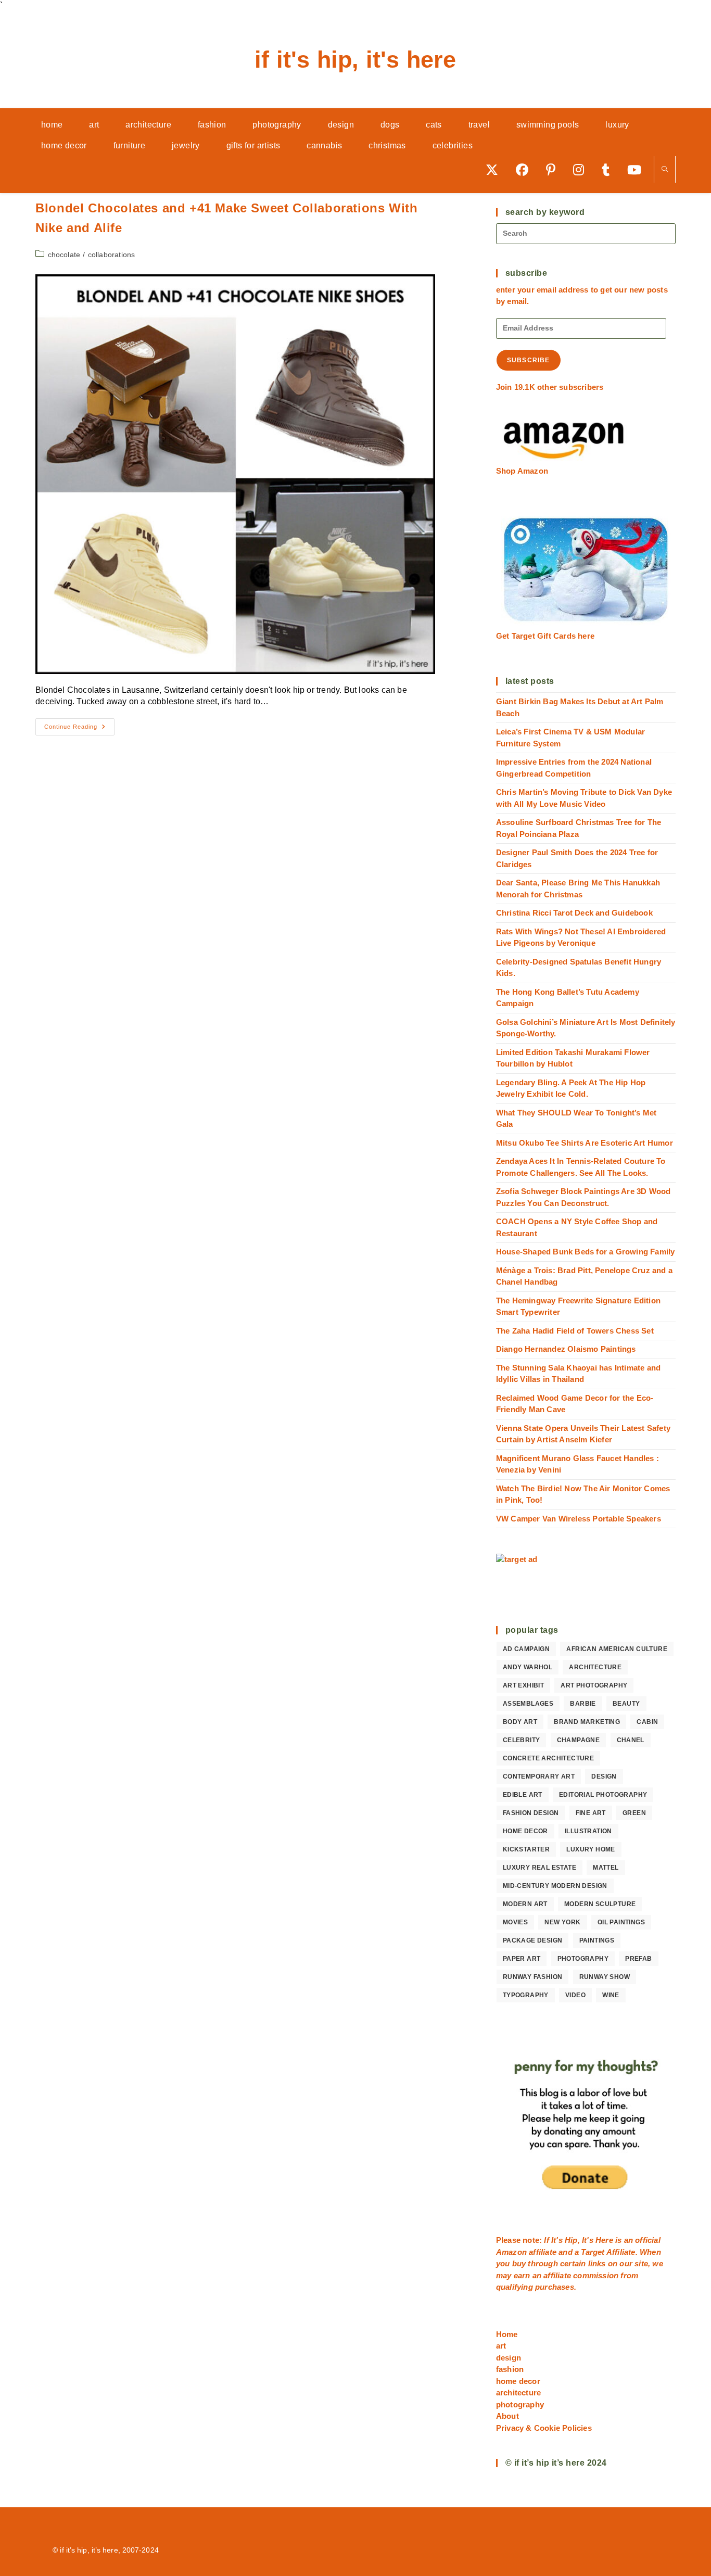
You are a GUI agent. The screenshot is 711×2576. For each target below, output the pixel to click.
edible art (523, 1795)
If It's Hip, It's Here (355, 60)
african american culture (617, 1649)
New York (562, 1922)
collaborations (112, 255)
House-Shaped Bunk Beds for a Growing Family (586, 1252)
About (507, 2416)
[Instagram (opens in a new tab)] (582, 169)
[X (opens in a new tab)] (496, 169)
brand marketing (587, 1722)
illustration (588, 1831)
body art (520, 1722)
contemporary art (539, 1776)
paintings (597, 1940)
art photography (594, 1685)
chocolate (64, 255)
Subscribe (529, 360)
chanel (631, 1740)
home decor (525, 1831)
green (634, 1813)
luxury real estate (539, 1868)
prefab (638, 1959)
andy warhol (528, 1667)
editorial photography (603, 1795)
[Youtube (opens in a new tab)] (638, 169)
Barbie (583, 1704)
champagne (579, 1740)
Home (507, 2334)
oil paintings (621, 1922)
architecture (595, 1667)
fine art (591, 1813)
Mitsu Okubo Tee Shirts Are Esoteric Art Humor (585, 1143)
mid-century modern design (555, 1886)
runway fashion (533, 1977)
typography (526, 1995)
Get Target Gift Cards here (545, 636)
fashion (510, 2369)
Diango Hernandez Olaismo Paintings (566, 1349)
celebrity (522, 1740)
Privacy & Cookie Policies (544, 2428)
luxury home (591, 1849)
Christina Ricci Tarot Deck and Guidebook (574, 913)
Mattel (606, 1868)
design (604, 1776)
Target (593, 2252)
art (501, 2346)
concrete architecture (548, 1758)
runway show (605, 1977)
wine (611, 1995)
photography (583, 1959)
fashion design (531, 1813)
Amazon (512, 2252)
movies (515, 1922)
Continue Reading (79, 729)
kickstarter (526, 1849)
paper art (522, 1959)
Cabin (647, 1722)
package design (533, 1940)
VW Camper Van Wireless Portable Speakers (579, 1519)
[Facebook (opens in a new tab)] (526, 169)
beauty (626, 1704)
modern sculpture (600, 1904)
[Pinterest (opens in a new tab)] (554, 169)
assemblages (528, 1704)
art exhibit (523, 1685)
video (575, 1995)
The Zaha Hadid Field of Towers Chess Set (575, 1331)
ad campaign (526, 1649)
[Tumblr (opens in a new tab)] (609, 169)
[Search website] (665, 170)
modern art (525, 1904)
